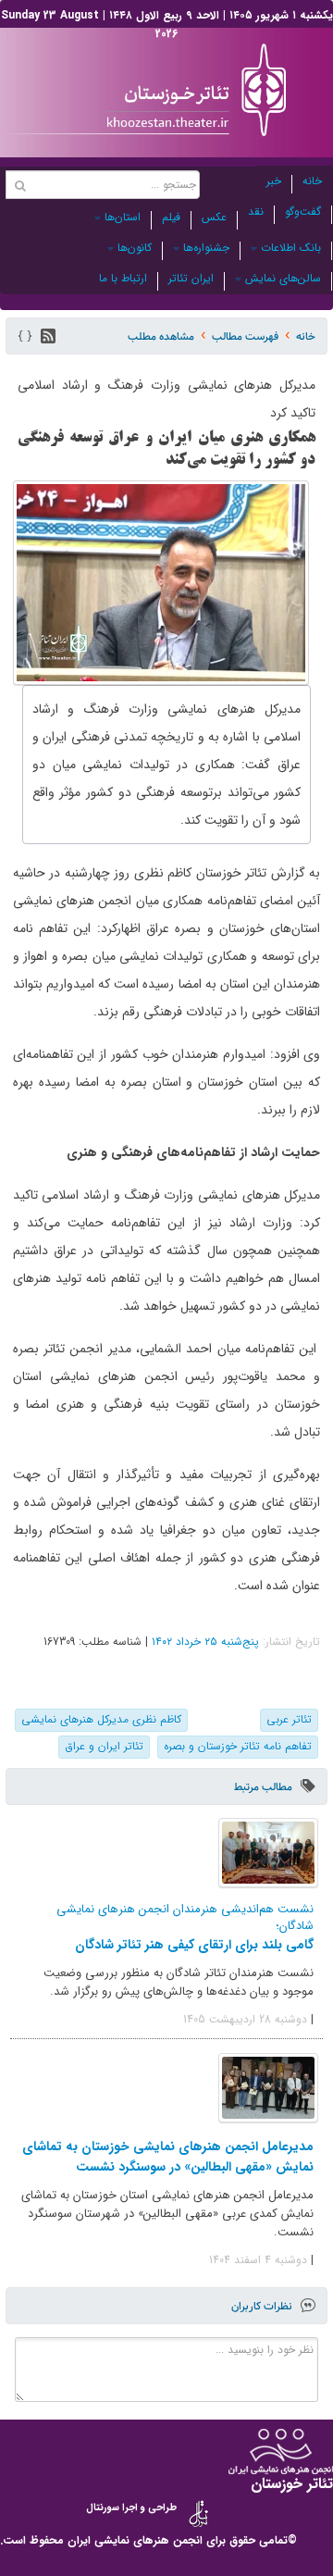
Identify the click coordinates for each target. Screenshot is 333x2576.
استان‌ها (123, 217)
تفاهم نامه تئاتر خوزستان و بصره (238, 1746)
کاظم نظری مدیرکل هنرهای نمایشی (101, 1719)
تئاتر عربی (289, 1719)
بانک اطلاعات (291, 248)
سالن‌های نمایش (283, 278)
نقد (256, 212)
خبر (274, 181)
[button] (48, 336)
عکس (214, 217)
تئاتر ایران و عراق (104, 1746)
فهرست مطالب (245, 336)
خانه (312, 181)
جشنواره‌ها (206, 248)
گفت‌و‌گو (303, 212)
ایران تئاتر (191, 278)
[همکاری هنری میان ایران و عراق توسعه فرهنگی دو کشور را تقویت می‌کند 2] (161, 583)
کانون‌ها (135, 248)
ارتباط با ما (123, 278)
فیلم (171, 217)
